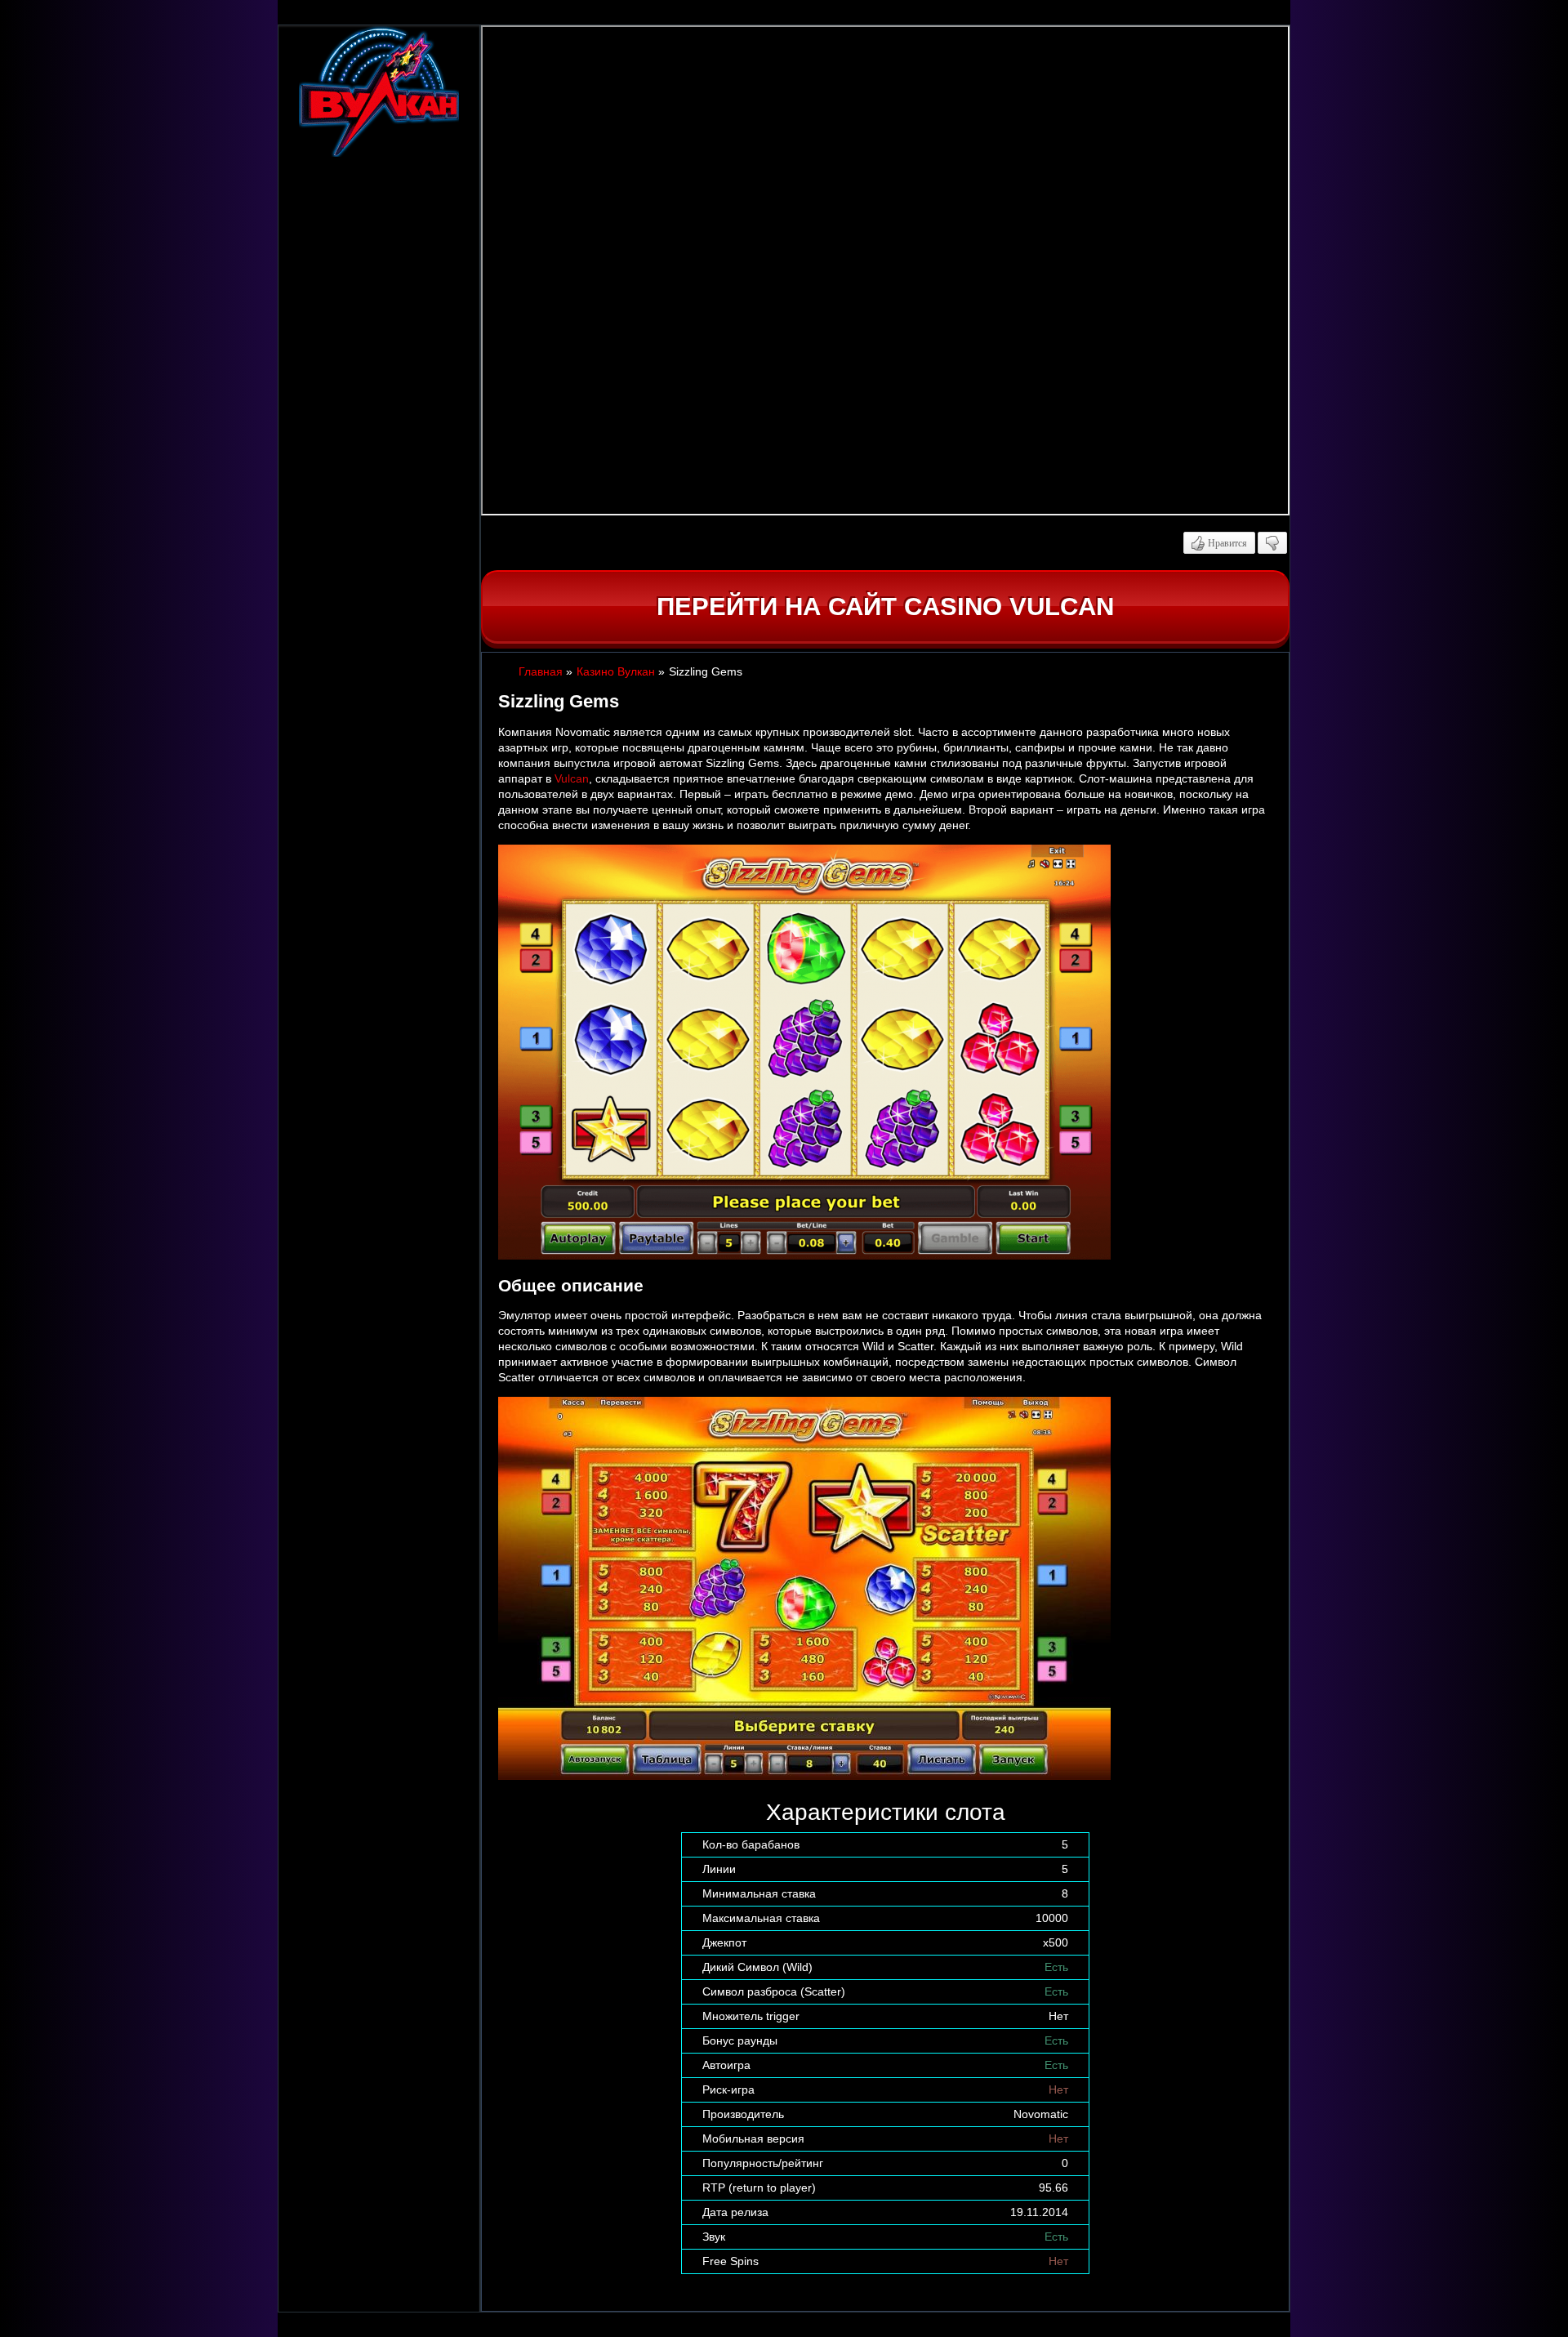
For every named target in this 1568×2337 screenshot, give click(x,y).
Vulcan (572, 778)
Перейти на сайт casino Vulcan (885, 607)
